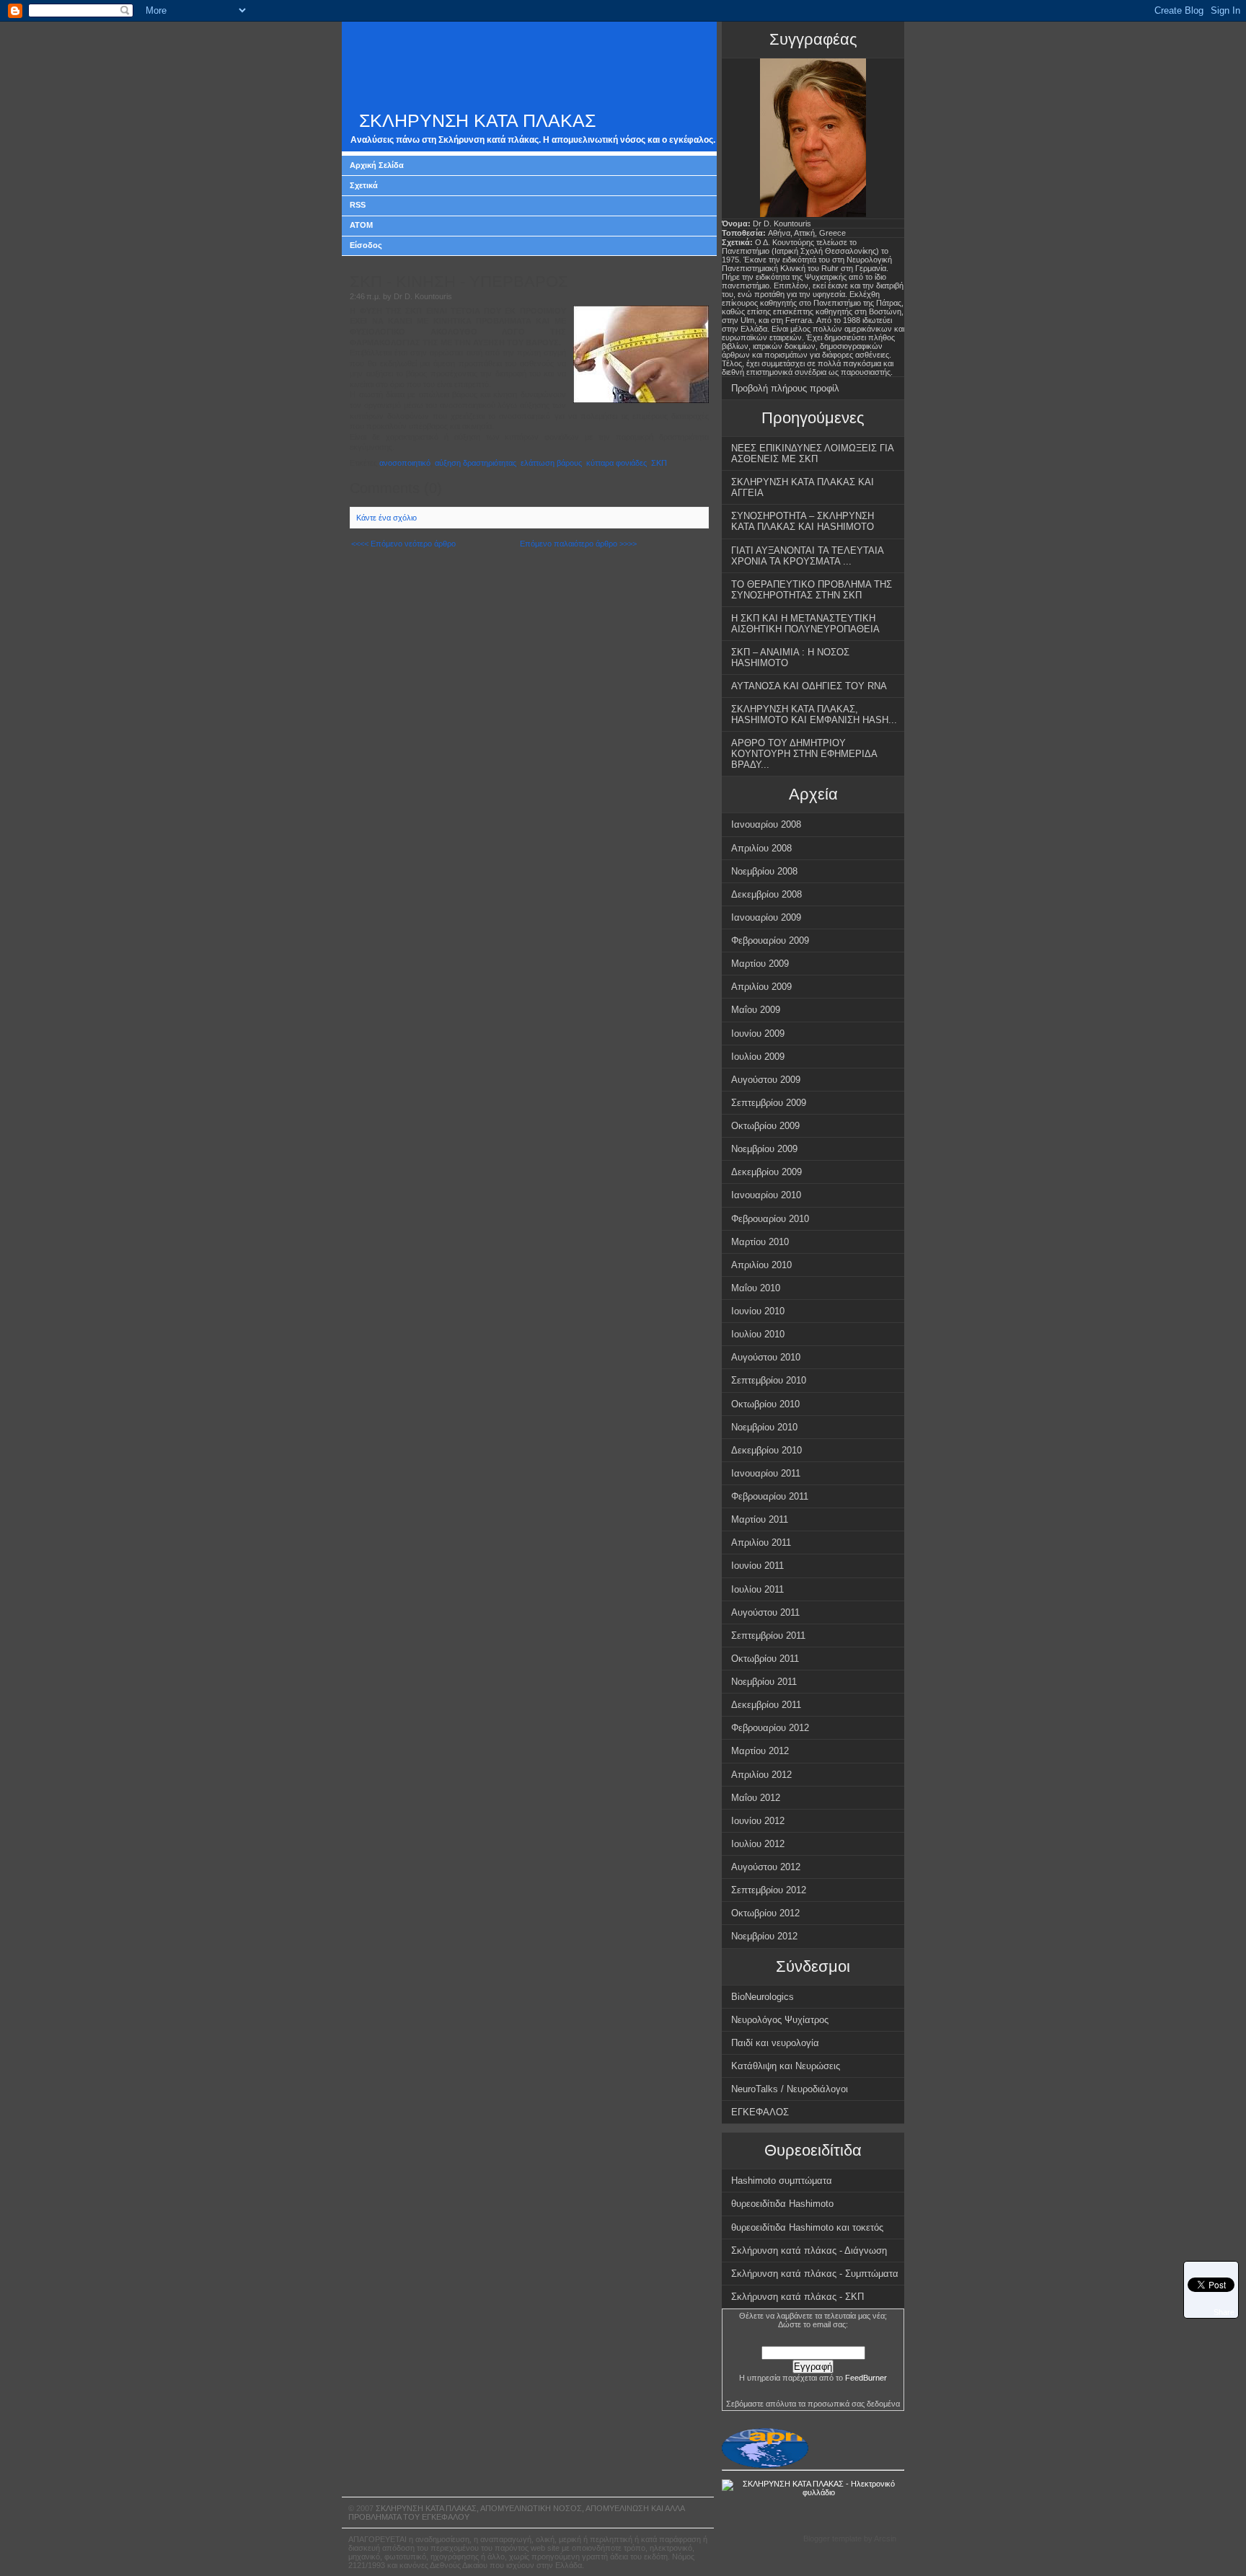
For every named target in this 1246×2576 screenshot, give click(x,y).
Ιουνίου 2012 (758, 1821)
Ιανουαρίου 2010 (766, 1195)
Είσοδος (366, 245)
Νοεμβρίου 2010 (764, 1427)
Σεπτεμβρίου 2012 (769, 1890)
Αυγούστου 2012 (766, 1867)
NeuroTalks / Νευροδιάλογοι (790, 2089)
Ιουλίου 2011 (757, 1589)
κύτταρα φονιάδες (617, 463)
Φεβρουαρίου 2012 (770, 1728)
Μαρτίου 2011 (760, 1519)
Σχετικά (364, 185)
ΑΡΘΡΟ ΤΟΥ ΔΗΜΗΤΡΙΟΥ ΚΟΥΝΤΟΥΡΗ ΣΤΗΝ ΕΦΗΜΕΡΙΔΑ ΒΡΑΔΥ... (804, 754)
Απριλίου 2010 (761, 1265)
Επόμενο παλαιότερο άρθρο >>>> (578, 544)
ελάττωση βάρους (551, 463)
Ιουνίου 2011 (757, 1566)
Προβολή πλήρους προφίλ (785, 388)
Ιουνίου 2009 (758, 1034)
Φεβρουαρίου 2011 (770, 1496)
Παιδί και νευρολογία (775, 2043)
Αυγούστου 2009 (766, 1080)
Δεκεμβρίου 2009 (766, 1172)
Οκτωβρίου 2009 (765, 1126)
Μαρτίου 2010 (760, 1242)
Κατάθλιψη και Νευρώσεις (786, 2066)
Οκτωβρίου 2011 (765, 1659)
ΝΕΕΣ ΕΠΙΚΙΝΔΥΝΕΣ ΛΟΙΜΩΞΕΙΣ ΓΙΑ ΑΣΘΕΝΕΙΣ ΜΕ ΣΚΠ (813, 453)
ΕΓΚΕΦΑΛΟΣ (760, 2112)
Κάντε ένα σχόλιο (386, 518)
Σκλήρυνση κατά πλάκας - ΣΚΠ (797, 2297)
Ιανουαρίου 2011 (766, 1473)
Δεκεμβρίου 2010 (766, 1450)
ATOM (361, 225)
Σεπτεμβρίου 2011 (768, 1636)
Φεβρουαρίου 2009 (770, 940)
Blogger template (832, 2539)
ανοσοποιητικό (405, 463)
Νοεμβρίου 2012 (764, 1936)
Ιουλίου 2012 (758, 1844)
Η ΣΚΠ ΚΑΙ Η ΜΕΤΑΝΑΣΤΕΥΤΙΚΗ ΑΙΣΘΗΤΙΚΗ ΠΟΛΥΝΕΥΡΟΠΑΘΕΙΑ (805, 624)
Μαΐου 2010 (756, 1288)
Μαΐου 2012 (756, 1798)
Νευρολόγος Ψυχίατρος (780, 2020)
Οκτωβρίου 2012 (765, 1913)
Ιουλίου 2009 (758, 1057)
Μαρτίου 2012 (760, 1751)
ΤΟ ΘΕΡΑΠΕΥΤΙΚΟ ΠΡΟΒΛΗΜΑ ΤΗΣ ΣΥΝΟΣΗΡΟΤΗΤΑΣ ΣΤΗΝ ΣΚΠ (812, 590)
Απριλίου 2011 (761, 1542)
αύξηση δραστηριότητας (476, 463)
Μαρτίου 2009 (760, 964)
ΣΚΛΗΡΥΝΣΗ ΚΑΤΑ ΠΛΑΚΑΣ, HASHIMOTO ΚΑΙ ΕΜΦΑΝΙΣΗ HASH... (814, 714)
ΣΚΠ (659, 463)
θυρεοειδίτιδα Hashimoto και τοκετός (807, 2227)
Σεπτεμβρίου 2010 (769, 1380)
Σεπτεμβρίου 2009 (769, 1103)
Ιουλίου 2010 (758, 1334)
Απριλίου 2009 (761, 987)
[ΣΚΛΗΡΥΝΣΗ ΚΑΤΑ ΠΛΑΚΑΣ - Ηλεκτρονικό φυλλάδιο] (813, 2492)
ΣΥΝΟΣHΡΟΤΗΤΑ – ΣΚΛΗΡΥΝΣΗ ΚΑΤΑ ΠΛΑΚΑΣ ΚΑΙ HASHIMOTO (803, 521)
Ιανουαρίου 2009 (766, 917)
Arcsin (885, 2539)
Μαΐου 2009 (756, 1010)
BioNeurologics (763, 1997)
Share (1224, 2312)
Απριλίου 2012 (761, 1775)
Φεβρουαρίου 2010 (770, 1219)
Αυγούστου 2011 (765, 1612)
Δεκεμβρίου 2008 (766, 894)
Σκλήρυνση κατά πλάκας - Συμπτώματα (815, 2274)
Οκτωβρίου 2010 (765, 1404)
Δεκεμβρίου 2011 (766, 1705)
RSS (358, 205)
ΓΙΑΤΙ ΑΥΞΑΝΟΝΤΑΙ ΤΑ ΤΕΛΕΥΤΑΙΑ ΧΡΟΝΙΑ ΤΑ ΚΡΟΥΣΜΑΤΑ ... (808, 556)
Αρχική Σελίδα (377, 165)
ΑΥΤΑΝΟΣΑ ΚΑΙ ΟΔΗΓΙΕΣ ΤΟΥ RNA (809, 686)
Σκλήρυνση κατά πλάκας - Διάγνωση (809, 2250)
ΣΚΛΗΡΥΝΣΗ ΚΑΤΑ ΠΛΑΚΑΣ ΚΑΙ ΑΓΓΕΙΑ (803, 487)
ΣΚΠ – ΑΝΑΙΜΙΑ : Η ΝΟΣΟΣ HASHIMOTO (790, 658)
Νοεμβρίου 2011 (764, 1682)
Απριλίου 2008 (761, 848)
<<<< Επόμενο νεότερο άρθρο (403, 544)
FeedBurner (866, 2378)
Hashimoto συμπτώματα (782, 2181)
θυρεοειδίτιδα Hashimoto (782, 2204)
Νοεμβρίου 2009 (764, 1149)
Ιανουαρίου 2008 (766, 824)
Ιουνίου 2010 (758, 1311)
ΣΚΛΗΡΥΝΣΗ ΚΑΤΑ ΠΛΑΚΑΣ (477, 121)
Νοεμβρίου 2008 (764, 871)
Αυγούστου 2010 (766, 1357)
